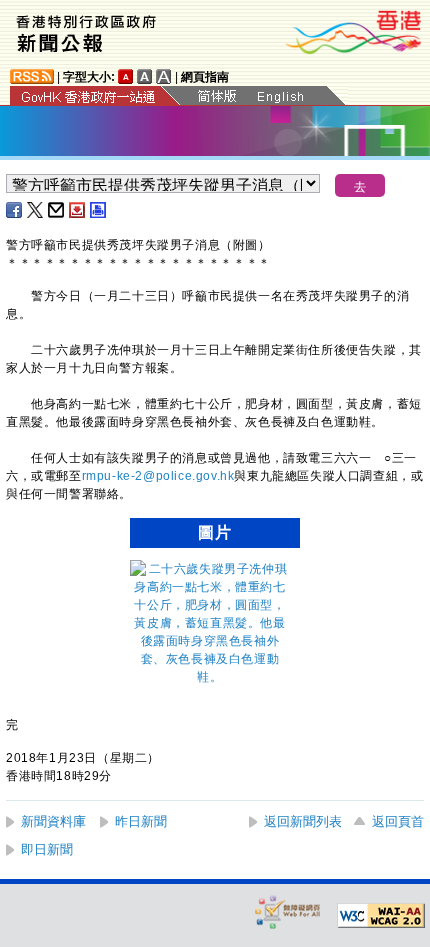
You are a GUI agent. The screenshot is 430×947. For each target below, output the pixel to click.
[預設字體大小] (126, 76)
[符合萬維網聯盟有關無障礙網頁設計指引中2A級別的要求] (381, 916)
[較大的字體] (145, 76)
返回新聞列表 (303, 821)
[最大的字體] (164, 76)
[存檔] (78, 210)
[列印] (99, 210)
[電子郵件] (57, 210)
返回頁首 (398, 821)
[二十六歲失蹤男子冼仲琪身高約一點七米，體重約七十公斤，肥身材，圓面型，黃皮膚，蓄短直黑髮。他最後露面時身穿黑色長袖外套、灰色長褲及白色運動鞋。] (210, 677)
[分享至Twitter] (36, 210)
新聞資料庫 (53, 821)
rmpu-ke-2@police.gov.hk (158, 476)
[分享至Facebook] (15, 210)
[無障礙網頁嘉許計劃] (288, 911)
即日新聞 (47, 849)
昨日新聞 (141, 821)
